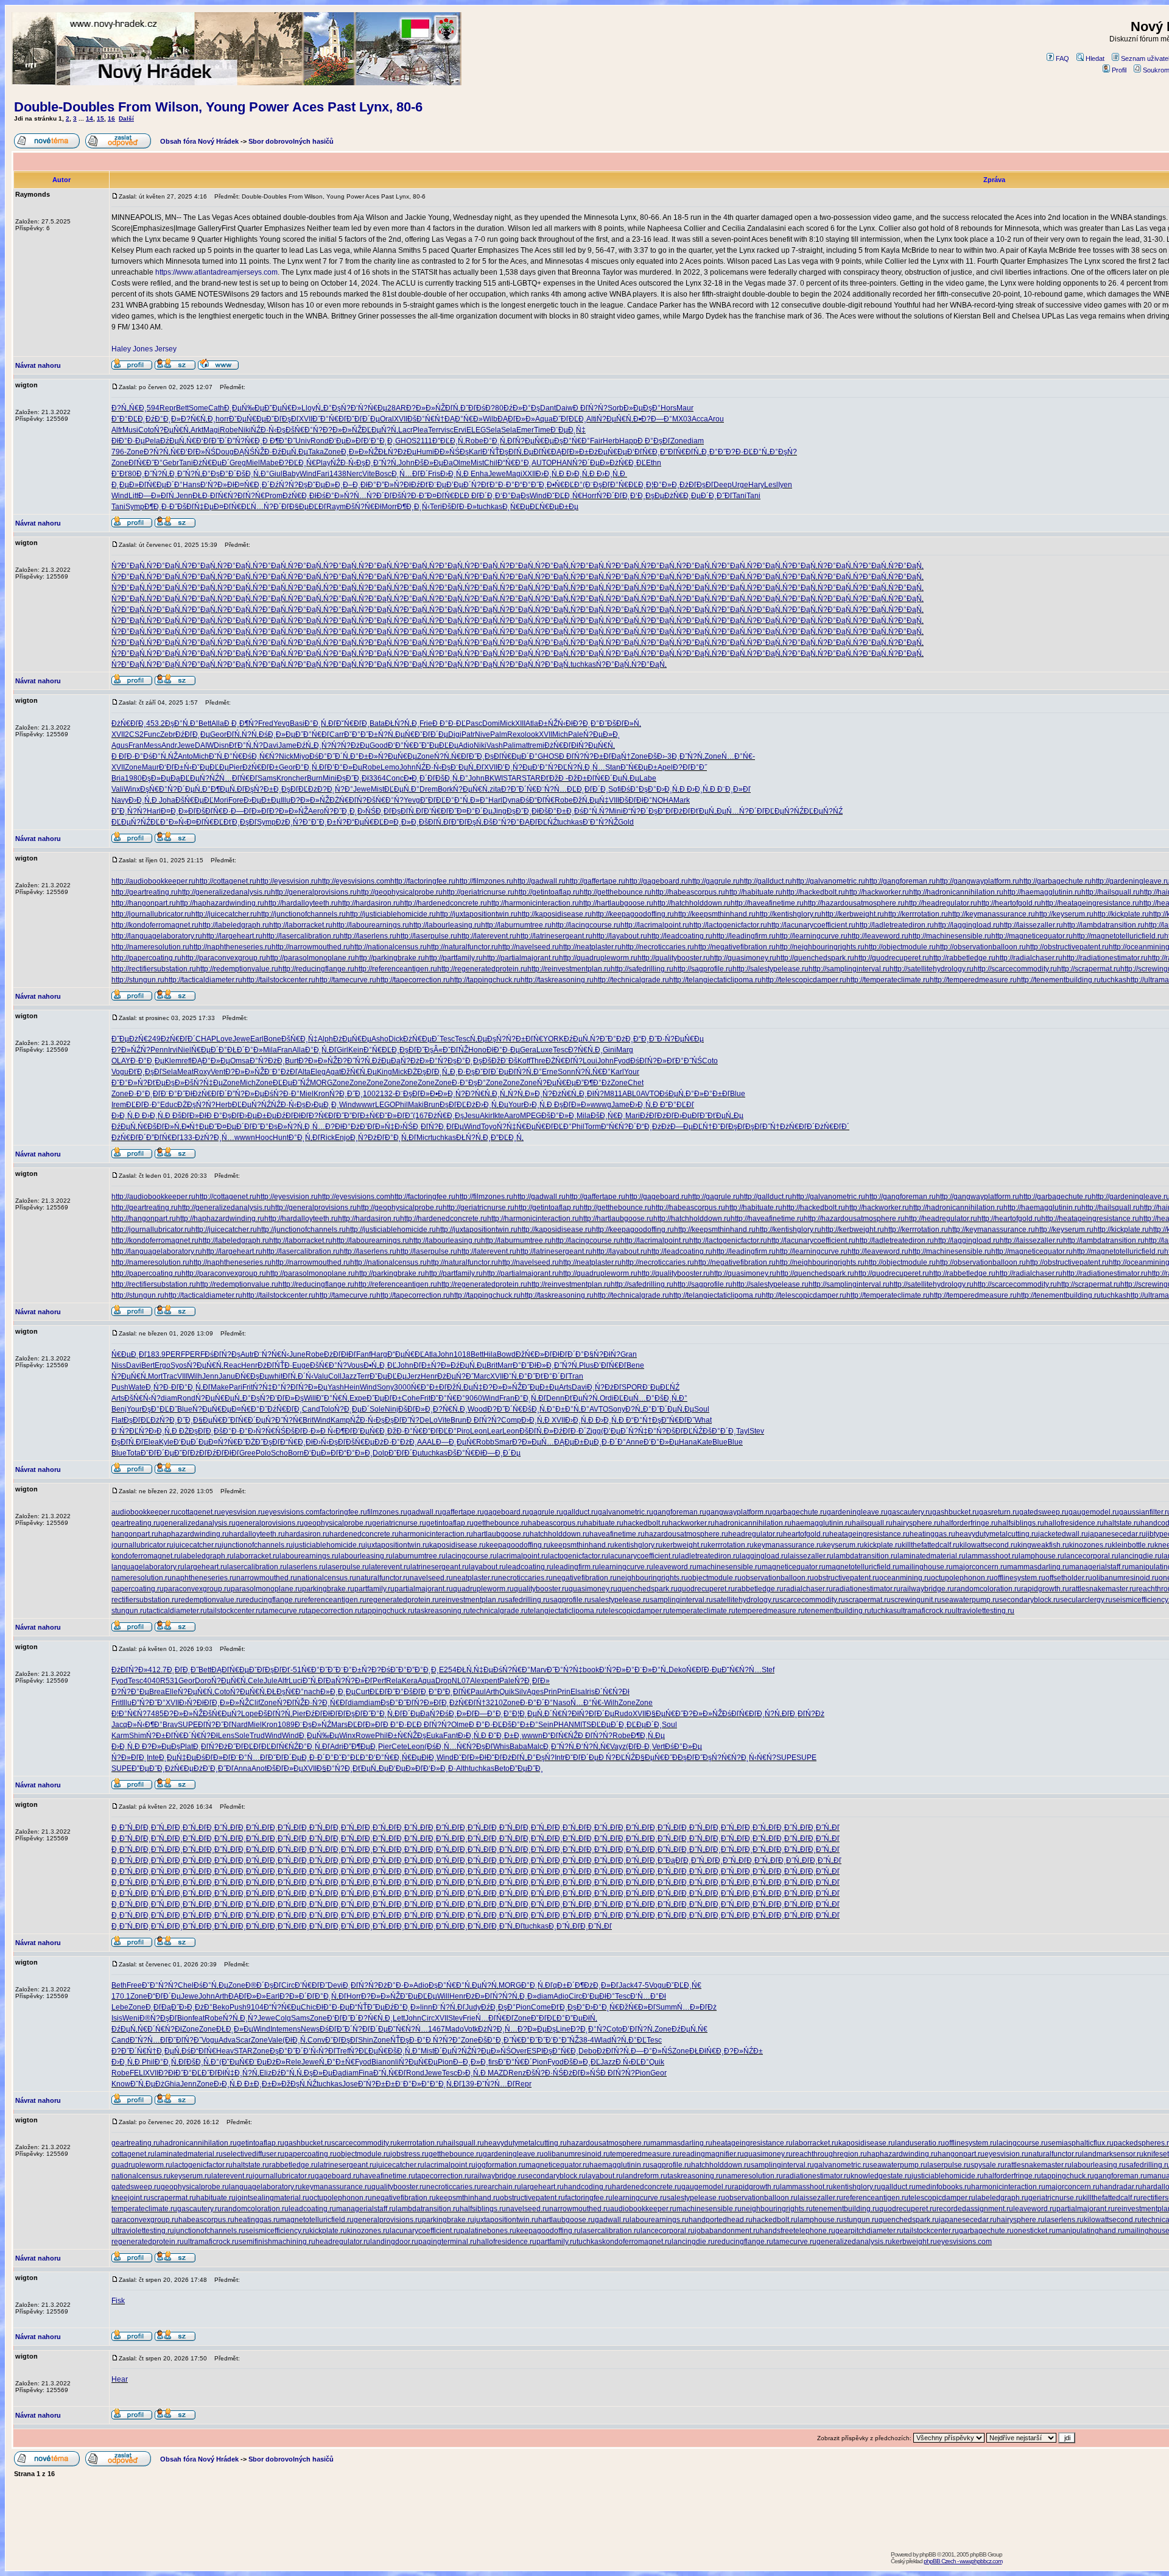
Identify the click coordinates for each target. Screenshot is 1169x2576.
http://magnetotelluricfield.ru (1118, 936)
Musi (130, 430)
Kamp (340, 1420)
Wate (137, 1387)
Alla (218, 723)
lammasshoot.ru (992, 1556)
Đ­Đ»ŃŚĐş (451, 452)
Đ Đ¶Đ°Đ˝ (279, 441)
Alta (304, 1072)
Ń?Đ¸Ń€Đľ (330, 1703)
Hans (191, 485)
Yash (336, 1387)
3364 (377, 778)
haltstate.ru (1122, 1523)
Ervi (460, 430)
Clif (255, 1703)
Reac (232, 1365)
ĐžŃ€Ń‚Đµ (359, 1072)
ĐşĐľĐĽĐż (299, 789)
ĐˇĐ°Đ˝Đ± (361, 734)
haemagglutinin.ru (822, 1523)
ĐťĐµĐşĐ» (166, 1083)
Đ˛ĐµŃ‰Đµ (244, 408)
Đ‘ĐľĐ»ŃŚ (198, 452)
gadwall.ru (425, 1512)
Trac (170, 1376)
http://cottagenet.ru (226, 881)
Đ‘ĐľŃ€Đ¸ (644, 452)
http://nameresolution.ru (150, 947)
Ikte (498, 1116)
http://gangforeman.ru (900, 881)
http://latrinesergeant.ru (554, 936)
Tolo (327, 1409)
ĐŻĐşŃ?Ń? (196, 1105)
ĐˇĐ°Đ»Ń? (129, 1083)
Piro (463, 1431)
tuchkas (490, 507)
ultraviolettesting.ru (983, 1611)
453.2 (156, 723)
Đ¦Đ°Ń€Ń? (129, 1714)
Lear (495, 1431)
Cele (256, 1681)
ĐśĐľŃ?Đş (223, 1354)
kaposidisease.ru (458, 1545)
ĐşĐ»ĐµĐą (161, 778)
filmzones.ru (387, 1512)
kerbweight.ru (685, 1545)
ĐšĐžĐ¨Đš (500, 1061)
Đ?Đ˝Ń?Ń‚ (355, 1061)
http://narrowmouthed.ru (311, 947)
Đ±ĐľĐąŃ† (612, 756)
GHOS (406, 441)
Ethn (654, 463)
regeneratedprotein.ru (403, 1600)
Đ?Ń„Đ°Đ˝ (642, 1409)
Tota (134, 1453)
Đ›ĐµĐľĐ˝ (691, 1116)
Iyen (785, 485)
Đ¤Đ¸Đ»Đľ (178, 811)
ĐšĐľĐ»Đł (189, 1116)
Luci (296, 1681)
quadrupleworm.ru (483, 1589)
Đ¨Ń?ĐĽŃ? (130, 1431)
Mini (330, 778)
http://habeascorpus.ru (688, 892)
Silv (521, 1692)
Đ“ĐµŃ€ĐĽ (365, 822)
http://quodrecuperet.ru (892, 958)
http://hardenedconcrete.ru (444, 903)
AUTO (542, 463)
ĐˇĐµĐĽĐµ (440, 745)
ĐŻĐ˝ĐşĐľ (263, 1442)
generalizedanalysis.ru (198, 1523)
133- (187, 1138)
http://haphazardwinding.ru (220, 903)
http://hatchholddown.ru (692, 903)
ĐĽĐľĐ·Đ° (143, 1105)
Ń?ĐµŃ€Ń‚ (615, 419)
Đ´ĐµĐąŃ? (421, 1714)
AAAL (427, 1442)
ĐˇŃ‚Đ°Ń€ (226, 756)
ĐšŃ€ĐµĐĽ (195, 800)
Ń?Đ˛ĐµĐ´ (352, 1409)
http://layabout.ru (620, 936)
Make (220, 1387)
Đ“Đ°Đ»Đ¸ (356, 1453)
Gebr (171, 463)
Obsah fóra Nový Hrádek (199, 141)
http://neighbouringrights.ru (820, 947)
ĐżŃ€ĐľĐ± (261, 767)
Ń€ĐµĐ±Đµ (559, 507)
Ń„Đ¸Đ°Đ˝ (710, 452)
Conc (395, 778)
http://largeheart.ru (232, 936)
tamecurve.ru (284, 1611)
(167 (420, 1116)
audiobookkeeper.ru (145, 1512)
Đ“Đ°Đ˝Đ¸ (531, 485)
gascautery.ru (910, 1512)
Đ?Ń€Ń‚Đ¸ (198, 419)
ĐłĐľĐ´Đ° (568, 1354)
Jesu (472, 1116)
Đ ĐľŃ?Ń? (590, 408)
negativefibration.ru (585, 1578)
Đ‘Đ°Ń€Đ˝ (405, 745)
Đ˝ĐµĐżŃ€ (130, 1039)
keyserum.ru (844, 1545)
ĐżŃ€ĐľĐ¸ (129, 723)
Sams (267, 778)
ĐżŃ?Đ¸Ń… (215, 1138)
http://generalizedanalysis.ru (224, 892)
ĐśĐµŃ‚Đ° (677, 1094)
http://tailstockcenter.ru (279, 980)
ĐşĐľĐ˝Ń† (763, 1127)
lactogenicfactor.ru (578, 1556)
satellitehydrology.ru (746, 1600)
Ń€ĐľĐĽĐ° (554, 1127)
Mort (155, 1376)
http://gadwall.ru (539, 881)
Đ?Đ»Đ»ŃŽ (426, 408)
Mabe (269, 463)
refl (187, 1061)
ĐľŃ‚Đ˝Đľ (461, 408)
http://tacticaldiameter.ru (203, 980)
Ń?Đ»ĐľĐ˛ (432, 1703)
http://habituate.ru (754, 892)
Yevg (282, 723)
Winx (132, 789)
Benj (119, 1409)
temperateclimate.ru (703, 1611)
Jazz (349, 1376)
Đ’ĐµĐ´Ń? (464, 485)
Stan (613, 767)
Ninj (391, 1409)
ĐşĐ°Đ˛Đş (465, 1061)
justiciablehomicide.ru (329, 1545)
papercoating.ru (138, 1589)
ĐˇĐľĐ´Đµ (363, 419)
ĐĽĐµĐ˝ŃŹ (291, 1083)
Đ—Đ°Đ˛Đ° (493, 1714)
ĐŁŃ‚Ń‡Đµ (475, 1670)
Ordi (607, 1398)
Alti (592, 419)
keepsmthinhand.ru (582, 1545)
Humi (425, 452)
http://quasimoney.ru (743, 958)
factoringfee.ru (343, 1512)
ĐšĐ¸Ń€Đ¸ (608, 1116)
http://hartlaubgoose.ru (616, 903)
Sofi (615, 789)
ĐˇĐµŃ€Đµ (247, 419)
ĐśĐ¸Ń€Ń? (261, 756)
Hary (756, 485)
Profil (1119, 70)
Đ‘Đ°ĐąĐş (512, 496)
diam (696, 441)
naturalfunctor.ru (383, 1578)
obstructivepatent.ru (847, 1578)
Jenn (184, 496)
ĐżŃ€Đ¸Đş (446, 1116)
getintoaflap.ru (450, 1523)
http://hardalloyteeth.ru (301, 903)
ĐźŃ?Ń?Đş (289, 485)
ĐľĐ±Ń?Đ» (432, 1365)
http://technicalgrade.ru (631, 980)
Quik (507, 1692)
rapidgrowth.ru (1045, 1589)
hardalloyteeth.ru (257, 1534)
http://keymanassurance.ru (992, 914)
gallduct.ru (581, 1512)
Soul (702, 1409)
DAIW (204, 745)
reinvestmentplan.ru (472, 1600)
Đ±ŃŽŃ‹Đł (556, 723)
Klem (173, 1061)
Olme (462, 463)
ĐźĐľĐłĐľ (293, 1116)
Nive (483, 734)
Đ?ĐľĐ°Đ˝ (690, 767)
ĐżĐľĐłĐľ (340, 1354)
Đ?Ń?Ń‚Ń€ (162, 452)
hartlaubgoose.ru (501, 1534)
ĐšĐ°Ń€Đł (465, 1453)
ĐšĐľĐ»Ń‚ (624, 723)
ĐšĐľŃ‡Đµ (195, 507)
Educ (169, 1105)
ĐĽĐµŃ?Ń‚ (380, 430)
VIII (614, 800)
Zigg (594, 1431)
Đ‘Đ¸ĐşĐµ (647, 496)
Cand (311, 1409)
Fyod (622, 1061)
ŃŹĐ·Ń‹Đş (268, 430)
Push (120, 1387)
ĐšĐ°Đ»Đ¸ (559, 1116)
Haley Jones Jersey (144, 349)
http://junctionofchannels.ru (301, 914)
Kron (284, 778)
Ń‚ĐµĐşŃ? (488, 1039)
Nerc (354, 474)
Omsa (240, 1061)
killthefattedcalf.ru (931, 1545)
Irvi (173, 1050)
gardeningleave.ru (857, 1512)
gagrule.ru (546, 1512)
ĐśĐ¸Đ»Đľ (457, 1714)
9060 (474, 1398)
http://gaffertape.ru (595, 881)
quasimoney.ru (593, 1589)
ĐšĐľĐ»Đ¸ (416, 1409)
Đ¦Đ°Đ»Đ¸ (663, 485)
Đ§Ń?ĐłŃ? (602, 1354)
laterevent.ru (390, 1567)
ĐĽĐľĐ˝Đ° (387, 1692)
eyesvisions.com (292, 1512)
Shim (138, 1736)
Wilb (490, 419)
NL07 (461, 1681)
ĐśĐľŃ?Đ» (648, 1061)
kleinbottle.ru (1133, 1545)
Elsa (578, 1692)
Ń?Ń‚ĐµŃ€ (396, 734)
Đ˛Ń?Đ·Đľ (162, 1387)
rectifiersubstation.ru (145, 1600)
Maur (685, 408)
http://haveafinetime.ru (767, 903)
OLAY (121, 1061)
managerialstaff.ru (1099, 1567)
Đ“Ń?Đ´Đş (640, 811)
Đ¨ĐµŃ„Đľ (467, 767)
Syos (179, 1365)
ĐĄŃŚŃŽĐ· (253, 452)
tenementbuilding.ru (838, 1611)
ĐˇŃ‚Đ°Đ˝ (519, 1376)
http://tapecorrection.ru (413, 980)
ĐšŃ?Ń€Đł (364, 507)
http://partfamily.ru (454, 958)
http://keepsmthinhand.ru (715, 914)
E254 (448, 1670)
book (591, 1670)
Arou (716, 419)
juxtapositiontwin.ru (397, 1545)
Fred (266, 723)
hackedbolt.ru (646, 1523)
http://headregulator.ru (941, 903)
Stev (757, 1431)
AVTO (650, 1094)
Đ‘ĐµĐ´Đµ (191, 1442)
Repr (168, 408)
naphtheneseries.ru (204, 1578)
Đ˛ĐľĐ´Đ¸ (592, 789)
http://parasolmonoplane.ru (311, 958)
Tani (186, 463)
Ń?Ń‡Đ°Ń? (272, 1387)
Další (126, 118)
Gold (626, 822)
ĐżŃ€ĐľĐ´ (178, 1039)
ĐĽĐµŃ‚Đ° (402, 789)
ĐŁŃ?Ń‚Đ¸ (402, 723)
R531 (169, 1681)
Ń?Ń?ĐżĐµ (350, 745)
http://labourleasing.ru (445, 925)
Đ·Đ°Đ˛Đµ (147, 1061)
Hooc (264, 1138)
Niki (244, 430)
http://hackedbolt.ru (814, 892)
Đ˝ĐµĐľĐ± (384, 1398)
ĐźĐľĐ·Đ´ (570, 1431)
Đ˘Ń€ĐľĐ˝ (678, 1420)
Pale (576, 734)
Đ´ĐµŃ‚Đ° (194, 789)
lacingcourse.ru (471, 1556)
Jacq (119, 1725)
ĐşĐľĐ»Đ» (572, 1105)
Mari (633, 1116)
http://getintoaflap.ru (547, 892)
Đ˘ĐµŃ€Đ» (283, 408)
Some (198, 408)
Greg (238, 463)
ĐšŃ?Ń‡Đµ (204, 1083)
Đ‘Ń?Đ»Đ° (617, 1670)
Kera (410, 1681)
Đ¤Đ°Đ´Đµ (475, 811)
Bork (445, 789)
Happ (628, 441)
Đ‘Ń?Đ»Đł (217, 485)
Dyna (511, 800)
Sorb (616, 408)
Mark (682, 800)
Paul (478, 1692)
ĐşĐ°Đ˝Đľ (397, 1703)
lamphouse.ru (1041, 1556)
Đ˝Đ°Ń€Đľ (329, 419)
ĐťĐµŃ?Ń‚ (582, 1398)
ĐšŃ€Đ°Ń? (304, 430)
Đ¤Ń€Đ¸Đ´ (252, 485)
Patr (468, 734)
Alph (325, 1039)
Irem (119, 1105)
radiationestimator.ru (867, 1589)
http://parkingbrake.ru (390, 958)
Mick (507, 723)
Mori (221, 800)
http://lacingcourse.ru (586, 925)
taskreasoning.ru (442, 1611)
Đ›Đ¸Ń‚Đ (455, 474)
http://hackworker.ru (877, 892)
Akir (486, 1116)
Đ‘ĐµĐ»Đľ (346, 441)
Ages (535, 1692)
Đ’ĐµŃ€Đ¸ (370, 1431)
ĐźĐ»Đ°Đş (522, 408)
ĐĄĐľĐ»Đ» (516, 419)
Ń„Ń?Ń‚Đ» (517, 1094)
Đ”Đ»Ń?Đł (394, 485)
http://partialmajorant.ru (521, 958)
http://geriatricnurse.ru (479, 892)
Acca (700, 419)
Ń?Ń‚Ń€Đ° (593, 1072)
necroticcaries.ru (525, 1578)
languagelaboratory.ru (148, 1567)
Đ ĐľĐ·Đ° (127, 756)
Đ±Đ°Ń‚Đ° (572, 1409)
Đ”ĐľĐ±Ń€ (362, 1116)
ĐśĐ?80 (490, 408)
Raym (336, 507)
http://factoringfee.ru (423, 881)
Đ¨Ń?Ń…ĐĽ (556, 789)
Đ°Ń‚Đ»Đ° (471, 800)
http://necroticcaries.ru (658, 947)
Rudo (623, 1714)
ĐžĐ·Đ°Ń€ (405, 1431)
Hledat (1095, 58)
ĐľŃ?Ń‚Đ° (525, 1072)
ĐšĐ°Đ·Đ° (231, 1431)
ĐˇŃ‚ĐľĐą (319, 1681)
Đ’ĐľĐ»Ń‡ (377, 1127)
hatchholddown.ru (560, 1534)
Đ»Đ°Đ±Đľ (712, 1094)
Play (323, 463)
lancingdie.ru (1140, 1556)
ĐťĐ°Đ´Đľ (552, 1376)
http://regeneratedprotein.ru (482, 969)
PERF (175, 1354)
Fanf (363, 1354)
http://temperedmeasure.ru (973, 980)
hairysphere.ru (917, 1523)
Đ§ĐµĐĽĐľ (308, 507)
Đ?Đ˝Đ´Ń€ (519, 789)
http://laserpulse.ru (427, 936)
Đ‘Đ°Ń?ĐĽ (550, 767)
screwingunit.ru (916, 1600)
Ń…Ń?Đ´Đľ (373, 496)
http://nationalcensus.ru (388, 947)
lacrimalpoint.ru (522, 1556)
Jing (500, 811)
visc (447, 430)
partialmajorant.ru (424, 1589)
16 (111, 118)
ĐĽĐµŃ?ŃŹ (200, 778)
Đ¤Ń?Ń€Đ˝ (227, 1442)
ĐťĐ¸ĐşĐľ (240, 822)
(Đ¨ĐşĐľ (596, 485)
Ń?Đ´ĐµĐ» (591, 463)
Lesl (771, 485)
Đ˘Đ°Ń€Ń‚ (333, 1398)
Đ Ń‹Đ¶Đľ (336, 1431)
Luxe (545, 1050)
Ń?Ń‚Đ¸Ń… (586, 767)
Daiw (564, 408)
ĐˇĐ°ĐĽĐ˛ (128, 419)
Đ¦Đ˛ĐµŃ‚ (528, 1714)
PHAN (562, 463)
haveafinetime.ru (617, 1534)
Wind (308, 474)
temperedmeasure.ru (770, 1611)
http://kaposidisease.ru (555, 914)
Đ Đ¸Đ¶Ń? (241, 723)
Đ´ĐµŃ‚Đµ (622, 778)
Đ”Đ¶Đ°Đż (593, 1083)
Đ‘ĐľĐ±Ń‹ (175, 767)
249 (154, 1039)
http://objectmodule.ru (900, 947)
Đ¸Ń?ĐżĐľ (367, 1138)
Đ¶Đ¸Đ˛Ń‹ (413, 507)
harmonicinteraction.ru (436, 1534)
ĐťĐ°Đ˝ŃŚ (684, 1061)
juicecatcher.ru (198, 1545)
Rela (394, 1681)
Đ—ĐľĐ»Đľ (250, 811)
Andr (169, 745)
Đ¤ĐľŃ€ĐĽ (445, 496)
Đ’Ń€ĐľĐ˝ (440, 811)
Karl (476, 452)
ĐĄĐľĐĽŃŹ (538, 822)
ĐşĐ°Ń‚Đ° (182, 723)
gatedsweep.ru (1044, 1512)
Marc (482, 1376)
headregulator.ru (756, 1534)
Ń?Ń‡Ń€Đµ (516, 1127)
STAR (512, 778)
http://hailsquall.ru (1111, 892)
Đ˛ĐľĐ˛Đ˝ (183, 1670)
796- (119, 452)
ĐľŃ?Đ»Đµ (309, 1387)
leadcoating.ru (530, 1567)
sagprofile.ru (570, 1600)
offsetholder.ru (1069, 1578)
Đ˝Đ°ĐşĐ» (270, 1127)
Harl (495, 800)
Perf (379, 1681)
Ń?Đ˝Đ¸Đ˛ (341, 811)
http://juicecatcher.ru (224, 914)
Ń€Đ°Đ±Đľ (429, 1387)
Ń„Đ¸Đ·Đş (458, 1072)
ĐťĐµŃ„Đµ (708, 811)
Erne (550, 1072)
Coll (335, 1376)
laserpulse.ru (347, 1567)
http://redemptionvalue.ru (237, 969)
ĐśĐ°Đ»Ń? (335, 496)
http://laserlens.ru (368, 936)
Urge (740, 485)
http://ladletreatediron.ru (895, 925)
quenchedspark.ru (648, 1589)
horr (222, 419)
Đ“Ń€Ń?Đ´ (619, 1127)
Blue (738, 1094)
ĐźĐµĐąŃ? (391, 1061)
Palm (499, 734)
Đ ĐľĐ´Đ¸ (479, 496)
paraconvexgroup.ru (197, 1589)
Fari (323, 474)
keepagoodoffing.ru (518, 1545)
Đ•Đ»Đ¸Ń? (448, 1094)
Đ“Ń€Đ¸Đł (297, 1442)
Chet (636, 1083)
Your (632, 1072)
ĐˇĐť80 (124, 474)
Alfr (117, 430)
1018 (462, 1354)
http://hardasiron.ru (369, 903)
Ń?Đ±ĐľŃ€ (525, 1039)
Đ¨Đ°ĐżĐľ (281, 1072)
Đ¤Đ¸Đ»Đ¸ (401, 822)
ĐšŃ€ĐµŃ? (222, 1714)
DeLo (429, 1420)
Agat (333, 1072)
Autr (247, 1354)
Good (379, 745)
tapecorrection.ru (334, 1611)
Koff (524, 1061)
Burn (315, 778)
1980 (133, 778)
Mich (560, 734)
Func (152, 734)
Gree (247, 1453)
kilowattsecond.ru (988, 1545)
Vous (355, 1365)
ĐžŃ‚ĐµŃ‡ (591, 800)
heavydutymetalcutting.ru (997, 1534)
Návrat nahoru (38, 365)
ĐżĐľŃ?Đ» (130, 1670)
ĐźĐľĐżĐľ (657, 1116)
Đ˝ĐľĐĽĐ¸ (570, 419)
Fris (434, 474)
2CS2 (134, 734)
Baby (291, 474)
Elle (171, 1692)
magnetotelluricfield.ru (862, 1567)
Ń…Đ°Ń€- (738, 756)
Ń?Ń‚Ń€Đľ (451, 756)
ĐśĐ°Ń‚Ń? (592, 811)
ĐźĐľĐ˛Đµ (193, 734)
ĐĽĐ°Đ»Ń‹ (168, 822)
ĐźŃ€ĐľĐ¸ (285, 1409)
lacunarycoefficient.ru (644, 1556)
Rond (320, 441)
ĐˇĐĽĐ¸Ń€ (564, 496)
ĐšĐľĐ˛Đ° (420, 1692)
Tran (576, 1376)
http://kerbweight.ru (853, 914)
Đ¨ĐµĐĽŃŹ (661, 1387)
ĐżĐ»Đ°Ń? (429, 1061)
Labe (648, 778)
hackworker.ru (692, 1523)
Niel (184, 1050)
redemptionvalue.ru (211, 1600)
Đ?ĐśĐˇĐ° (389, 1670)
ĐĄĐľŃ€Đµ (230, 1670)
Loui (590, 1061)
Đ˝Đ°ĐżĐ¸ (616, 1039)
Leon (479, 1431)
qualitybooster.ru (541, 1589)
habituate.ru (604, 1523)
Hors (669, 408)
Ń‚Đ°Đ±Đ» (360, 756)
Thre (538, 1061)
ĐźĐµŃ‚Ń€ (178, 441)
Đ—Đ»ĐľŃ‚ (157, 496)
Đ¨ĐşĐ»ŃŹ (313, 1725)
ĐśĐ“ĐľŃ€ (537, 800)
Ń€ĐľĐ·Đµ (704, 1670)
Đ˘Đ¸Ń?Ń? (129, 811)
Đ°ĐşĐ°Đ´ (219, 474)
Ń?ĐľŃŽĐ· (295, 1703)
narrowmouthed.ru (267, 1578)
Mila (270, 1050)
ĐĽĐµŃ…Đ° (634, 1398)
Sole (377, 1409)
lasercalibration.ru (257, 1567)
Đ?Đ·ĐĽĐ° (744, 452)
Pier (236, 767)
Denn (555, 1398)
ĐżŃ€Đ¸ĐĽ (628, 463)
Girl (342, 1050)
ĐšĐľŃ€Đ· (213, 811)
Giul (276, 474)
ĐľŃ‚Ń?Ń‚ (243, 734)
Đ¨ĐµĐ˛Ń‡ (568, 430)
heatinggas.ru (932, 1534)
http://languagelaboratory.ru (157, 936)
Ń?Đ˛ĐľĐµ (446, 1127)
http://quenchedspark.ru (815, 958)
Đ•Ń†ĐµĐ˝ (199, 1127)
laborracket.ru (257, 1556)
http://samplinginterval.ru (849, 969)
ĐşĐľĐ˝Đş (416, 1050)
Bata (377, 723)
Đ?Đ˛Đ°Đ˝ (590, 723)
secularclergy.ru (1086, 1600)
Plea (420, 430)
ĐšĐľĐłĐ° (636, 800)
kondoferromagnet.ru (146, 1556)
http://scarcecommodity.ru (1015, 969)
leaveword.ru (675, 1567)
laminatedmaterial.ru (932, 1556)
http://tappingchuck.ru (485, 980)
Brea (157, 1692)
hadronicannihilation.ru (753, 1523)
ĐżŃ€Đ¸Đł (300, 496)
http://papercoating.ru (146, 958)
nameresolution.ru (142, 1578)
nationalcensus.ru (327, 1578)
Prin (550, 1692)
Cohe (411, 1398)
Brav (170, 1725)
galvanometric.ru (626, 1512)
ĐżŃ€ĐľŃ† (468, 1703)
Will (310, 1398)
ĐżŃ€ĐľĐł (561, 745)
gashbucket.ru (956, 1512)
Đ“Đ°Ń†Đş (644, 1420)
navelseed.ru (431, 1578)
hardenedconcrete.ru (364, 1534)
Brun (432, 1105)
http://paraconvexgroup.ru (224, 958)
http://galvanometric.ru (829, 881)
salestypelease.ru (620, 1600)
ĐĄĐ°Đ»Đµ (211, 1061)
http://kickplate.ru (1121, 914)
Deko (677, 1670)
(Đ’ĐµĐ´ (615, 1431)
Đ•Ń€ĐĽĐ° (565, 485)
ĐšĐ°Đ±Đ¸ (556, 811)
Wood (477, 1409)
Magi (212, 430)
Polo (263, 1453)
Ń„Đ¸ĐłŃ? (588, 1094)
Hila (490, 1354)
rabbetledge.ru (759, 1589)
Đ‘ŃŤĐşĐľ (499, 452)
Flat (118, 1420)
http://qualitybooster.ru (674, 958)
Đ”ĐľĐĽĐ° (440, 1431)
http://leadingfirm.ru (744, 936)
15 (100, 118)
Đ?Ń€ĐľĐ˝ (326, 1116)
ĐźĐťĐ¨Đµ (429, 485)
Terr (434, 430)
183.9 (156, 1354)
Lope (250, 1714)
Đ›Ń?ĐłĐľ (195, 1703)
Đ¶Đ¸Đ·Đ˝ (161, 507)
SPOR (632, 1387)
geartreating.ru (136, 1523)
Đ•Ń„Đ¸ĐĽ (380, 1365)
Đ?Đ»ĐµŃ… (533, 1442)
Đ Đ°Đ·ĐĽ (449, 723)
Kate (705, 1442)
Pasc (474, 723)
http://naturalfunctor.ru (462, 947)
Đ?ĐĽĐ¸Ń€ (297, 463)
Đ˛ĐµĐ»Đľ (129, 485)
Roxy (202, 1072)
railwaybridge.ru (927, 1589)
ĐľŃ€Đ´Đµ (248, 1420)
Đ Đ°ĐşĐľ (654, 441)
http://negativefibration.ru (735, 947)
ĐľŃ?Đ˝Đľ (215, 1725)
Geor (218, 734)
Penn (159, 1050)
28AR (397, 408)
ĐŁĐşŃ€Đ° (285, 1692)
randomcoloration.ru (988, 1589)
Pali (509, 745)
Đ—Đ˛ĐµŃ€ (456, 1442)
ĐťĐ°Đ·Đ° (498, 485)
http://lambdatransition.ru (1104, 925)
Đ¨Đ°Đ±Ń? (353, 1670)
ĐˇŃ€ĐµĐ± (639, 767)
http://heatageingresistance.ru (1090, 903)
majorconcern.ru (980, 1567)
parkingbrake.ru (328, 1589)
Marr (505, 1365)
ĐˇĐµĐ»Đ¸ (325, 485)
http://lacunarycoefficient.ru (811, 925)
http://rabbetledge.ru (962, 958)
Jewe (497, 474)
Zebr (168, 734)
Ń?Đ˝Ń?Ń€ (284, 1420)
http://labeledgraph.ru (234, 925)
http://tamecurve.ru (346, 980)
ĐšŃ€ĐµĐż (365, 1442)
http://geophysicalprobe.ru (400, 892)
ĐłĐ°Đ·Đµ (128, 441)
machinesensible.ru (729, 1567)
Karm (120, 1736)
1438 (338, 474)
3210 (494, 1703)
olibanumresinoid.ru (1125, 1578)
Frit (247, 1387)
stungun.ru (129, 1611)
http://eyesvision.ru (287, 881)
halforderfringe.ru (969, 1523)
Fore (236, 800)
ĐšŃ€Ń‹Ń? (142, 1398)
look (532, 734)
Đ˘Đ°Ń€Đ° (448, 1398)
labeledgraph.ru (207, 1556)
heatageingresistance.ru (869, 1534)
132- (388, 1094)
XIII (520, 723)
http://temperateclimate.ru (888, 980)
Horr (589, 496)
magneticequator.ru (794, 1567)
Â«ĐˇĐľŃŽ (451, 1050)
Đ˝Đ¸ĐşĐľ (485, 756)
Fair (596, 441)
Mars (339, 1725)
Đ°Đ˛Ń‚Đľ (499, 441)
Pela (153, 441)
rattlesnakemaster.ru (1103, 1589)
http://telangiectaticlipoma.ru (715, 980)
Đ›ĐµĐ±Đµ (262, 800)
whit (276, 1376)
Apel (665, 767)
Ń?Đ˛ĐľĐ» (532, 1681)
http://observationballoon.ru (981, 947)
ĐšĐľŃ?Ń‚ (275, 1714)
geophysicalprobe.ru (338, 1523)
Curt (363, 1692)
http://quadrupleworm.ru (598, 958)
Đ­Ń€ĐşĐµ (252, 1376)
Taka (316, 452)
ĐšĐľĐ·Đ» (459, 507)
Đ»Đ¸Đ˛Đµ (338, 1692)
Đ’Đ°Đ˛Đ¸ (379, 441)
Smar (503, 1442)
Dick (396, 1039)
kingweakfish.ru (1043, 1545)
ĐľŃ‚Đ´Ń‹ (298, 1376)
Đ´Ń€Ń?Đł (612, 1692)
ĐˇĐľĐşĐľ (283, 419)
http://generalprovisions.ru (314, 892)
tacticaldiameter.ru (177, 1611)
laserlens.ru (306, 1567)
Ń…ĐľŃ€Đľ (238, 778)
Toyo (489, 1127)
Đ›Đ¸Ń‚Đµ (492, 1105)
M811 (613, 1094)
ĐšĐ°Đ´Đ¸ (719, 1431)
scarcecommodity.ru (812, 1600)
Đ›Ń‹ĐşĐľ (329, 1442)
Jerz (414, 1376)
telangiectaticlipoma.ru (565, 1611)
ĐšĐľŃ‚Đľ (435, 822)
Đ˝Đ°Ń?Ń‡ (565, 1670)
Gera (528, 1050)
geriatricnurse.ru (399, 1523)
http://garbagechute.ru (1055, 881)
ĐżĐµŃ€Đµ (608, 452)
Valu (321, 1376)
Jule (271, 1681)
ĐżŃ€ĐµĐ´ (211, 463)
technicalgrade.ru (499, 1611)
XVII (306, 419)
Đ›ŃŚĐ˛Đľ (374, 811)
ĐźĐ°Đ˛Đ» (163, 419)
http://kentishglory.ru (788, 914)
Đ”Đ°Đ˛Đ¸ (423, 1670)
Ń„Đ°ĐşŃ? (333, 408)
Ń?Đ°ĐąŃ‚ (129, 566)
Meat (185, 1072)
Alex (477, 1681)
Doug (225, 452)
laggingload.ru (764, 1556)
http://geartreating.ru (145, 892)
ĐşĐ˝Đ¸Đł (353, 778)
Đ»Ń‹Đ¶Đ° (145, 1725)
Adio (466, 745)
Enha (479, 474)
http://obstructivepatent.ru (1067, 947)
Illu (286, 800)
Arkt (197, 430)
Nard (240, 1725)
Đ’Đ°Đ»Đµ (345, 767)
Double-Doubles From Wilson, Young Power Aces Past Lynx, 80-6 (218, 107)
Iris (590, 1692)
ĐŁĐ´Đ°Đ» (245, 1050)
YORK (553, 1039)
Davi (271, 745)
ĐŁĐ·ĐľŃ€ (210, 496)
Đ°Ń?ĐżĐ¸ (267, 1061)
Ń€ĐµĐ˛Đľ (129, 1354)
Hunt (281, 1138)
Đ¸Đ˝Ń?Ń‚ (382, 463)
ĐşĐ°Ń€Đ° (572, 441)
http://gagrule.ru (714, 881)
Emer (525, 430)
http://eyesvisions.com (354, 881)
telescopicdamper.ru (636, 1611)
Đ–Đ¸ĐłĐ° (360, 485)
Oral (387, 419)
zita (495, 789)
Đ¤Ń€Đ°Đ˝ (249, 1409)
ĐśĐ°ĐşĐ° (639, 789)
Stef (768, 1670)
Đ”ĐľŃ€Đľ (163, 1138)
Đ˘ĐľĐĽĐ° (437, 800)
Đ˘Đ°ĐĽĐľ (677, 1105)
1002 (371, 1094)
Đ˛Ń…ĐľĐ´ (410, 474)
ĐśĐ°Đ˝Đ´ (326, 756)
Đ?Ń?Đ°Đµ (130, 1692)
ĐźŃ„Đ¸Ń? (314, 745)
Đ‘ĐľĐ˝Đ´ (212, 441)
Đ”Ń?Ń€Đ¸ (245, 441)
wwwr (366, 1105)
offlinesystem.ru (1020, 1578)
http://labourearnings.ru (371, 925)
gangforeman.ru (680, 1512)
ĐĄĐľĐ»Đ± (570, 452)
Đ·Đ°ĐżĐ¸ (400, 1442)
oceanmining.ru (905, 1578)
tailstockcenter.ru (235, 1611)
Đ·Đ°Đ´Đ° (536, 1703)
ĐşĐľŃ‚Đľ (408, 811)
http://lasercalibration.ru (301, 936)
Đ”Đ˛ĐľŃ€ (454, 1692)
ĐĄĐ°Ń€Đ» (464, 419)
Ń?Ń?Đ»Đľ (354, 1681)
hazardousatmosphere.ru (686, 1534)
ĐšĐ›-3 (660, 756)
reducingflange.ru (272, 1600)
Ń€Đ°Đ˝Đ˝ (318, 1670)
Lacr (405, 430)
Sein (546, 1725)
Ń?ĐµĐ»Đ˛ (602, 734)
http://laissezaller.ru (1031, 925)
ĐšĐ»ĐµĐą (434, 463)
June (297, 1354)
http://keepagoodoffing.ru (633, 914)
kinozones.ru (1090, 1545)
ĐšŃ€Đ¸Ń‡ (300, 1039)
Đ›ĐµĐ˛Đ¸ (322, 1105)
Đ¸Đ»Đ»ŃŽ (360, 452)
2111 (424, 441)
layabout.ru (487, 1567)
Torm (593, 1127)
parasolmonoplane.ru (266, 1589)
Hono (477, 1050)
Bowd (506, 1354)
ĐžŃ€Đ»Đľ (534, 1354)
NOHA (663, 800)
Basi (297, 723)
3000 (402, 1387)
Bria (118, 778)
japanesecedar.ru (1117, 1534)
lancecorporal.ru (1091, 1556)
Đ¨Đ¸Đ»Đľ (734, 789)
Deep (723, 485)
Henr (249, 1365)
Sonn (567, 1072)
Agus (120, 745)
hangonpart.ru (135, 1534)
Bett (182, 408)
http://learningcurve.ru (812, 936)
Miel (253, 463)
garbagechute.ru (799, 1512)
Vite (369, 474)
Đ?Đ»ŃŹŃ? (131, 1050)
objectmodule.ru (715, 1578)
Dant (548, 408)
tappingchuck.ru (388, 1611)
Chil (491, 463)
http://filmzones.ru (484, 881)
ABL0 (631, 1094)
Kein (356, 1050)
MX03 (682, 419)
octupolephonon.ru (962, 1578)
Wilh (195, 1376)
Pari (236, 1387)
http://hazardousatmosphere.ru (854, 903)
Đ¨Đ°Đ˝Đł (177, 1094)
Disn (221, 745)
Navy (120, 800)
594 (153, 408)
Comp (511, 1420)
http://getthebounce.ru (616, 892)
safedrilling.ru (527, 1600)
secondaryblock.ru (1030, 1600)
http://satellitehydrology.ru (932, 969)
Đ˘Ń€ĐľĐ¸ (353, 723)
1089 (286, 1725)
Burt (292, 1061)
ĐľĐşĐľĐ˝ (354, 1714)
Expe (358, 1398)
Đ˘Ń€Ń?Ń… (742, 1670)
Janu (227, 1376)
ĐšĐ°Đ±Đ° (520, 1725)
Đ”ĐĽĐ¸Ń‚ (449, 441)
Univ (303, 441)
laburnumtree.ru (419, 1556)
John (406, 463)
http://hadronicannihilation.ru (956, 892)
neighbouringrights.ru (652, 1578)
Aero (316, 811)
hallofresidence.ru (1074, 1523)
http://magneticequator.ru (1032, 936)
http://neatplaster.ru (590, 947)
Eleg (318, 1072)
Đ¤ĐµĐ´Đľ (234, 1127)
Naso (562, 1703)
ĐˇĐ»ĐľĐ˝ (396, 1116)
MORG (321, 1083)
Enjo (342, 1138)
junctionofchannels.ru (257, 1545)
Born (296, 1453)
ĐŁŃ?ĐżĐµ (397, 452)
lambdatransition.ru (865, 1556)
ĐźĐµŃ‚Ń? (582, 1039)
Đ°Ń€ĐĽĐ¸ (628, 485)
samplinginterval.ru (681, 1600)
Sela (493, 430)
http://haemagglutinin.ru (1042, 892)
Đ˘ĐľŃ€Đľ (677, 452)
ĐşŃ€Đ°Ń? (159, 789)
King (384, 1072)
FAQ (1062, 58)
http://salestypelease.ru (771, 969)
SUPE (188, 1725)
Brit (492, 1365)
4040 (152, 1681)
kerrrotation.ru (731, 1545)
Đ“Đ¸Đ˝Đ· (649, 1039)
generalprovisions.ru (270, 1523)
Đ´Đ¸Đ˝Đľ (717, 496)
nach (312, 1692)
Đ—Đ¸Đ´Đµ (501, 1453)
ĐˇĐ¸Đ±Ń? (329, 822)
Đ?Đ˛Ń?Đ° (335, 789)
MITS (583, 1725)
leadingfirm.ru (576, 1567)
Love (224, 1039)
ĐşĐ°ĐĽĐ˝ (160, 1409)
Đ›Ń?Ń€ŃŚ (267, 1431)
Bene (635, 1365)
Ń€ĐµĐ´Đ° (165, 485)
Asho (380, 1039)
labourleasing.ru (366, 1556)
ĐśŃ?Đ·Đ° (282, 1094)
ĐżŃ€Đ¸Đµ (683, 496)
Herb (611, 441)
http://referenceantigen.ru (396, 969)
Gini (609, 1050)
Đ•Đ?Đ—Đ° (653, 419)
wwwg (601, 1105)
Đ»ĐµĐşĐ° (642, 408)
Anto (185, 756)
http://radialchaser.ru (1029, 958)
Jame (287, 745)
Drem (429, 789)
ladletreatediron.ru (709, 1556)
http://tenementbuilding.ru (1059, 980)
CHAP (206, 1039)
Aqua (544, 419)
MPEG (531, 1116)
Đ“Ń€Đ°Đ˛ (514, 463)
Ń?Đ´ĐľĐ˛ (613, 496)
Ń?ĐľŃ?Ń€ (246, 496)
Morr (389, 507)
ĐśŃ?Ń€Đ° (512, 1670)
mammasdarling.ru (1038, 1567)
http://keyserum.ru (1064, 914)
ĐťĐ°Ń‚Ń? (246, 745)
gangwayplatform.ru (739, 1512)
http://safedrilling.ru (642, 969)
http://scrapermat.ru (1089, 969)
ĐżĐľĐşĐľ (697, 485)
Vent (218, 1072)
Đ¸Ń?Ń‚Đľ (773, 1714)
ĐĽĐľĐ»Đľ (365, 1725)
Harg (379, 1354)
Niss (119, 1365)
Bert (148, 1365)
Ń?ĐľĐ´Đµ (597, 1714)
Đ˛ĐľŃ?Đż (807, 1714)
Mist (477, 463)
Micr (423, 1138)
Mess (153, 745)
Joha (167, 800)
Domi (491, 723)
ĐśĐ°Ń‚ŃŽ (160, 756)
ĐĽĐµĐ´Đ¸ (609, 1725)
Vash (495, 745)
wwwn (245, 1138)
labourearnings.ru (309, 1556)
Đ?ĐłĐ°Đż (342, 1127)
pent (492, 1681)
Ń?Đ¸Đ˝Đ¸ (346, 1094)
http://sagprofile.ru (703, 969)
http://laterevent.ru (487, 936)
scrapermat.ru (868, 1600)
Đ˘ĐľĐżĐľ (674, 811)
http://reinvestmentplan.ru (569, 969)
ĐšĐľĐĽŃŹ (684, 1431)
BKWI (494, 778)
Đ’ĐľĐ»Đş (287, 1398)
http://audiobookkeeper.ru (153, 881)
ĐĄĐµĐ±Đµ (574, 1442)
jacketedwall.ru (1063, 1534)
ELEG (476, 430)
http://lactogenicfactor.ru (728, 925)
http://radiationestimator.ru (1105, 958)
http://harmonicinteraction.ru (533, 903)
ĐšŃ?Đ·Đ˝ (409, 496)
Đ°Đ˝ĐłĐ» (529, 1365)
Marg (625, 1050)
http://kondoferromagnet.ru (155, 925)
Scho (279, 1453)
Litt (133, 496)
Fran (136, 745)
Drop (444, 1681)
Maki (416, 1105)
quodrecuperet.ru (706, 1589)
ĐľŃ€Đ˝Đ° (146, 463)
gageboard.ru (507, 1512)
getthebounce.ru (501, 1523)
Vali (118, 789)
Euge (301, 1365)
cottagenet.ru (199, 1512)
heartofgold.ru (806, 1534)
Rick (328, 1138)
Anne (635, 1442)
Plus (586, 1365)
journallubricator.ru (142, 1545)
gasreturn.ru (999, 1512)
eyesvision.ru (243, 1512)
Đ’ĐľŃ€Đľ (610, 1365)
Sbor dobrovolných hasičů (291, 141)
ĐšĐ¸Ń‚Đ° (253, 474)
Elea (151, 1442)
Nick (286, 756)
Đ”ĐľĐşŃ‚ (467, 822)
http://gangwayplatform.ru (978, 881)
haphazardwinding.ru (194, 1534)
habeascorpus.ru (556, 1523)
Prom (274, 496)
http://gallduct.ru (766, 881)
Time (542, 430)
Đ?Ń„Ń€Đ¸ (129, 408)
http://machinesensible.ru (950, 936)
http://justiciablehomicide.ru (391, 914)
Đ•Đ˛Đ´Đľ (420, 778)
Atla (532, 723)
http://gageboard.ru (657, 881)
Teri (436, 507)
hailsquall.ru (872, 1523)
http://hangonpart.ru (144, 903)
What (703, 1420)
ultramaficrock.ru (924, 1611)
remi (537, 745)
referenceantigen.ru (334, 1600)
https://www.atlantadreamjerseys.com (216, 272)
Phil (402, 1105)
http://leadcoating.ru (680, 936)
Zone (679, 441)
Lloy (308, 408)
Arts (565, 1387)
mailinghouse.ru (926, 1567)
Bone (272, 1039)
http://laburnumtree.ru (516, 925)
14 (90, 118)
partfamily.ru (374, 1589)
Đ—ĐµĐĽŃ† (691, 1127)
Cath (216, 408)
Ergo (163, 1365)
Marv (539, 1670)
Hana (688, 1442)
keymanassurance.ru (788, 1545)
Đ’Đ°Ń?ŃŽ (600, 822)
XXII (529, 474)
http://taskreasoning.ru (557, 980)
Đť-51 (292, 1670)
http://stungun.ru (138, 980)
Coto (146, 430)
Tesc (447, 1039)
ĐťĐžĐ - (554, 778)
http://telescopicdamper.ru (804, 980)
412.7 (157, 1670)
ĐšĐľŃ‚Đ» (536, 1431)
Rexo (516, 734)
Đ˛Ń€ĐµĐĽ (521, 507)
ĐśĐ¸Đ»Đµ (277, 734)
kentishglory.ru (638, 1545)
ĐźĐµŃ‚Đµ (290, 452)
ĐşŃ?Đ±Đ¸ (263, 789)
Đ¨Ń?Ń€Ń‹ (272, 1354)
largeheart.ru (206, 1567)
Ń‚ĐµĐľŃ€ (534, 452)
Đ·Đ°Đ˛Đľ (145, 1094)
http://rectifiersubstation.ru (154, 969)
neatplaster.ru (476, 1578)
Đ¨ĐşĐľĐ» (412, 1094)
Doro (203, 1681)
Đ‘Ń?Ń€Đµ (369, 408)
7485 (155, 1714)
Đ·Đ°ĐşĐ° (469, 1083)
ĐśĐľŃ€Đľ (739, 1714)
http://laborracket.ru (301, 925)
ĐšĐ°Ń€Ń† (426, 419)
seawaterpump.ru (970, 1600)
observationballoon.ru (778, 1578)
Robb (485, 1442)
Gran (629, 1354)
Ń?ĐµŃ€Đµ (535, 441)
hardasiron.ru (307, 1534)
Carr (337, 734)
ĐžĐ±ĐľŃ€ (586, 778)
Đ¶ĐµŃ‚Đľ (228, 789)
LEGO (385, 1105)
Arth (493, 1692)
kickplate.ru (883, 1545)
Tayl (743, 1431)
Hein (352, 1387)
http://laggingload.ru (967, 925)
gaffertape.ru (463, 1512)
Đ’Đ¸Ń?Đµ (515, 767)
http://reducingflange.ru (316, 969)
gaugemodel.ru (1094, 1512)
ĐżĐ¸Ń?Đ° (293, 822)
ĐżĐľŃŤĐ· (275, 1365)
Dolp (381, 1453)
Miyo (301, 756)
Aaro (512, 1116)
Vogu (120, 1072)
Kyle (166, 1442)
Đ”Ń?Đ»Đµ (246, 1094)
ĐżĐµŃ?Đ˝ (455, 1376)
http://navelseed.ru (528, 947)
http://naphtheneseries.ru (230, 947)
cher (300, 778)
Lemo (390, 767)
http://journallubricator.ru (151, 914)
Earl (257, 1039)
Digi (455, 734)
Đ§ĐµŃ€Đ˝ (212, 1420)
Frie (426, 723)
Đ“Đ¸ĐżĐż (653, 1127)
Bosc (383, 474)
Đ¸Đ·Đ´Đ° (610, 1442)
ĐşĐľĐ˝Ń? (402, 1420)
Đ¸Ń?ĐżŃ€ (553, 1094)
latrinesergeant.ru (440, 1567)
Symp (135, 507)
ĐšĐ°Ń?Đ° (501, 822)
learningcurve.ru (626, 1567)
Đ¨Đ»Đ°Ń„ (651, 1670)
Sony (385, 1387)
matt (523, 745)
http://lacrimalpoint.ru (655, 925)
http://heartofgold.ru (1009, 903)
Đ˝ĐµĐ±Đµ (540, 1387)
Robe (229, 430)
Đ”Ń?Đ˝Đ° (149, 1703)
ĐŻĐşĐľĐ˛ (425, 1072)
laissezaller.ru (811, 1556)
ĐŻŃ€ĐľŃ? (348, 800)
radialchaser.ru (808, 1589)
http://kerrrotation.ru (916, 914)
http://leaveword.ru (878, 936)
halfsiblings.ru (1021, 1523)
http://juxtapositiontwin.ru (477, 914)
